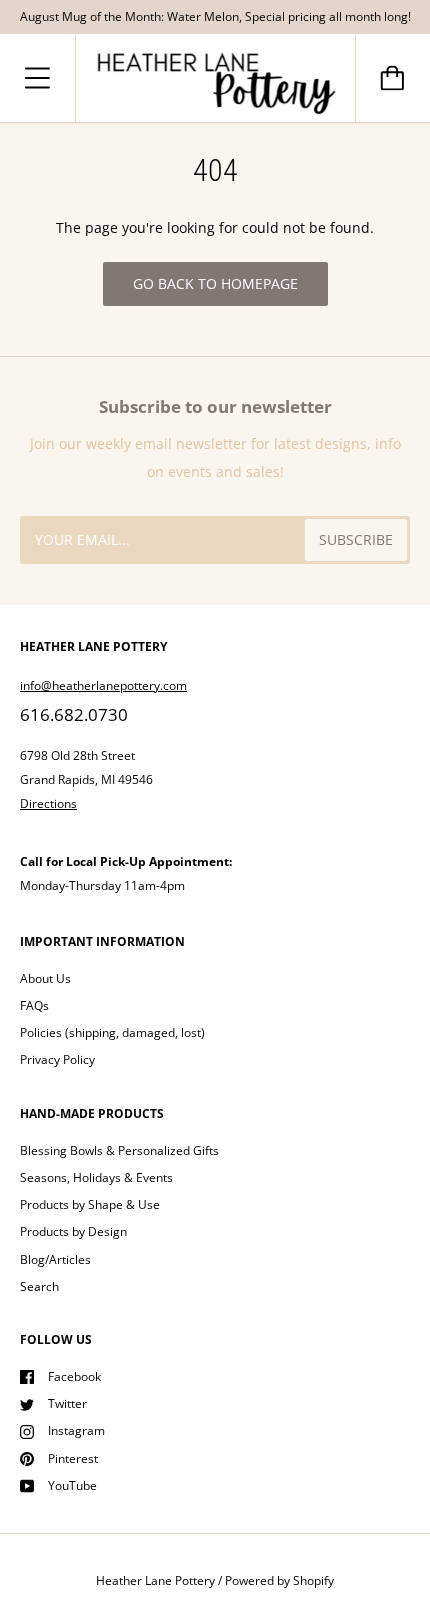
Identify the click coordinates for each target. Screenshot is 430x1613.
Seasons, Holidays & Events (96, 1177)
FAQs (34, 1005)
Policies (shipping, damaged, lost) (112, 1032)
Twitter (67, 1403)
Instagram (76, 1430)
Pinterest (73, 1458)
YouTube (72, 1485)
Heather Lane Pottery (155, 1580)
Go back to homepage (215, 283)
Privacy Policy (57, 1059)
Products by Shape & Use (90, 1204)
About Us (45, 978)
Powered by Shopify (279, 1580)
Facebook (74, 1376)
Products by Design (73, 1231)
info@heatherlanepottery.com (103, 685)
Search (39, 1286)
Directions (48, 803)
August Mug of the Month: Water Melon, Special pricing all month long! (215, 16)
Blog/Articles (55, 1259)
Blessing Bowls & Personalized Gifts (119, 1150)
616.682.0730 (74, 714)
